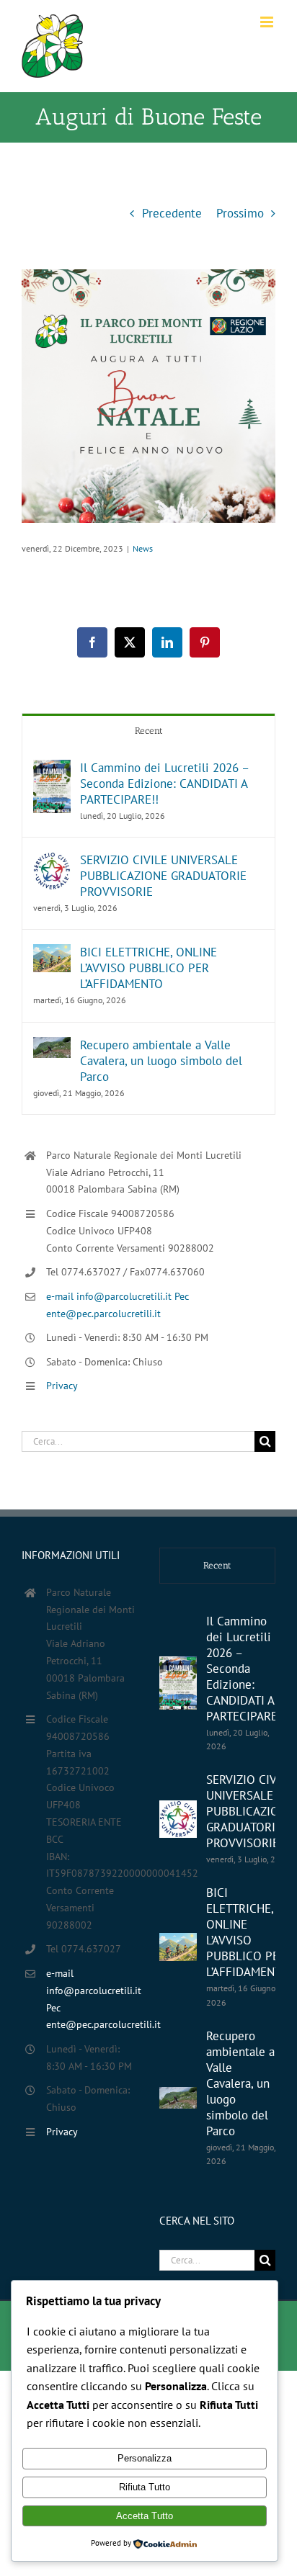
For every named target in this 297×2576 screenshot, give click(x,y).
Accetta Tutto (145, 2516)
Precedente (172, 213)
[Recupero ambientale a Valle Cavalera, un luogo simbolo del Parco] (52, 1046)
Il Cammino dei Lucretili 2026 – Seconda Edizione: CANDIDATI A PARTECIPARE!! (164, 784)
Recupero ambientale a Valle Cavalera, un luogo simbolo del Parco (161, 1061)
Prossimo (240, 213)
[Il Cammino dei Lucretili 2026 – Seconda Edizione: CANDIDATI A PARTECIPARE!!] (52, 769)
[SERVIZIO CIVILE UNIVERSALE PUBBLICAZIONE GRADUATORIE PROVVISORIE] (52, 861)
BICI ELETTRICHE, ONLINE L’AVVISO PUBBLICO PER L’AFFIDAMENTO (148, 968)
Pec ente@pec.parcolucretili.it (92, 2016)
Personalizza (145, 2458)
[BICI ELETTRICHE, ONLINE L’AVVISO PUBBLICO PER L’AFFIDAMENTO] (52, 953)
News (143, 548)
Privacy (62, 1386)
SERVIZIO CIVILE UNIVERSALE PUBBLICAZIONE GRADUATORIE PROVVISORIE (163, 876)
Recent (149, 731)
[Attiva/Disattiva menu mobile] (268, 22)
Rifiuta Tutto (145, 2487)
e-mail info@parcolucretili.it (110, 1296)
